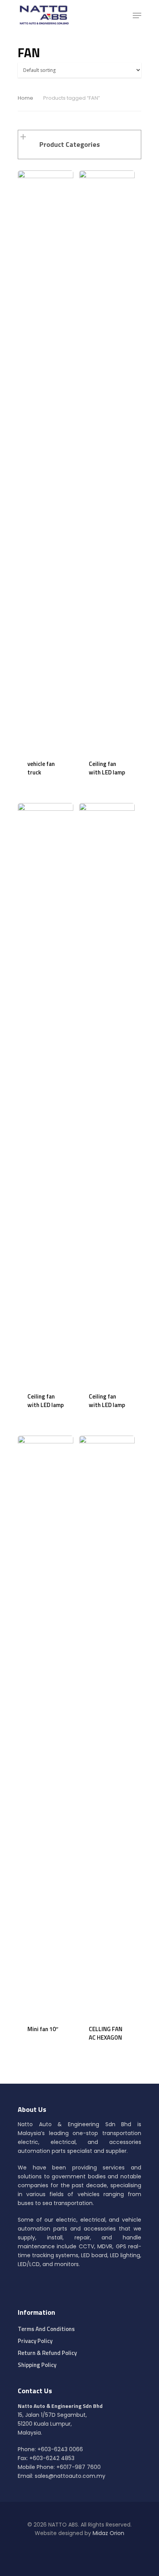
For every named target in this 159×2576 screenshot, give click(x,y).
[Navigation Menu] (137, 15)
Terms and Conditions (46, 2329)
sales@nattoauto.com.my (70, 2476)
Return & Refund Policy (47, 2353)
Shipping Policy (37, 2365)
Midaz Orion (108, 2533)
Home (25, 98)
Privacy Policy (35, 2341)
